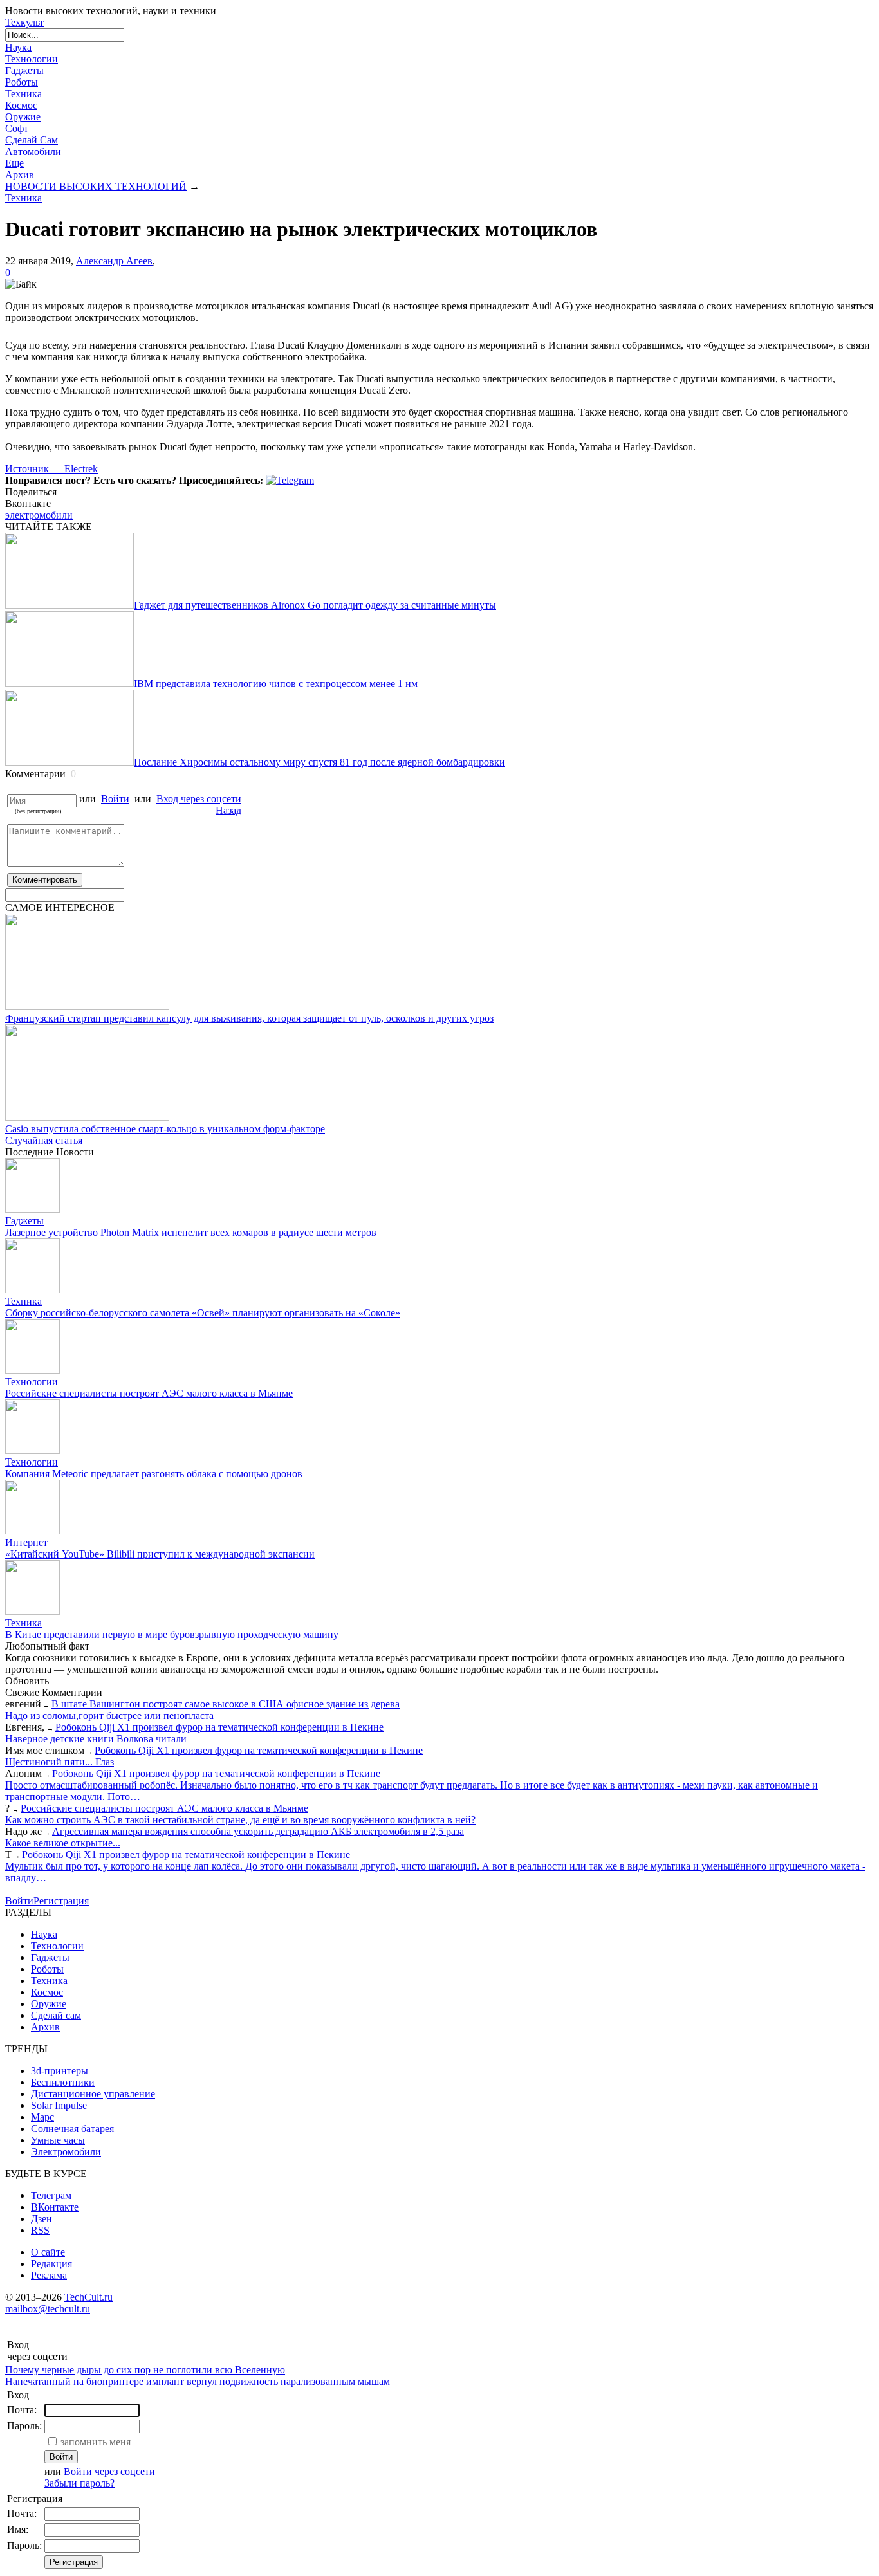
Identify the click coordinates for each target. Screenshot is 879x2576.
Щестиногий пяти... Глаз (60, 1762)
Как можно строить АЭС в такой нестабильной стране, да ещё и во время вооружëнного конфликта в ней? (240, 1820)
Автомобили (33, 152)
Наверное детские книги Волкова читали (96, 1739)
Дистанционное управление (93, 2094)
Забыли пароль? (79, 2483)
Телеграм (51, 2195)
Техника (23, 94)
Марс (42, 2117)
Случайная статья (44, 1140)
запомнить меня (96, 2442)
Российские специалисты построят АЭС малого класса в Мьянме (164, 1808)
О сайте (48, 2252)
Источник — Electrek (51, 469)
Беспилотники (63, 2082)
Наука (18, 47)
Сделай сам (56, 2015)
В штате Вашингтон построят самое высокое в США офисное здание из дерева (226, 1704)
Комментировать (45, 880)
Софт (17, 128)
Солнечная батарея (72, 2129)
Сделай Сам (32, 140)
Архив (20, 175)
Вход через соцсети (199, 799)
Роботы (22, 82)
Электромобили (66, 2152)
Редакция (51, 2264)
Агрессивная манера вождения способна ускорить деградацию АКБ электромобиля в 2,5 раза (258, 1831)
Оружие (23, 117)
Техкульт (24, 22)
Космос (21, 105)
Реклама (49, 2275)
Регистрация (61, 1901)
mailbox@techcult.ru (48, 2309)
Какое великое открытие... (63, 1843)
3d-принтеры (60, 2071)
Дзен (42, 2219)
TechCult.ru (88, 2297)
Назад (228, 810)
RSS (40, 2230)
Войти (115, 799)
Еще (14, 163)
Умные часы (58, 2140)
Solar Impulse (59, 2105)
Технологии (32, 59)
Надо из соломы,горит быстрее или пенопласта (109, 1716)
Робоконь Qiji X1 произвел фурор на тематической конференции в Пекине (219, 1727)
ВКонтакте (55, 2207)
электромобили (39, 515)
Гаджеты (24, 70)
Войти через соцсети (109, 2471)
